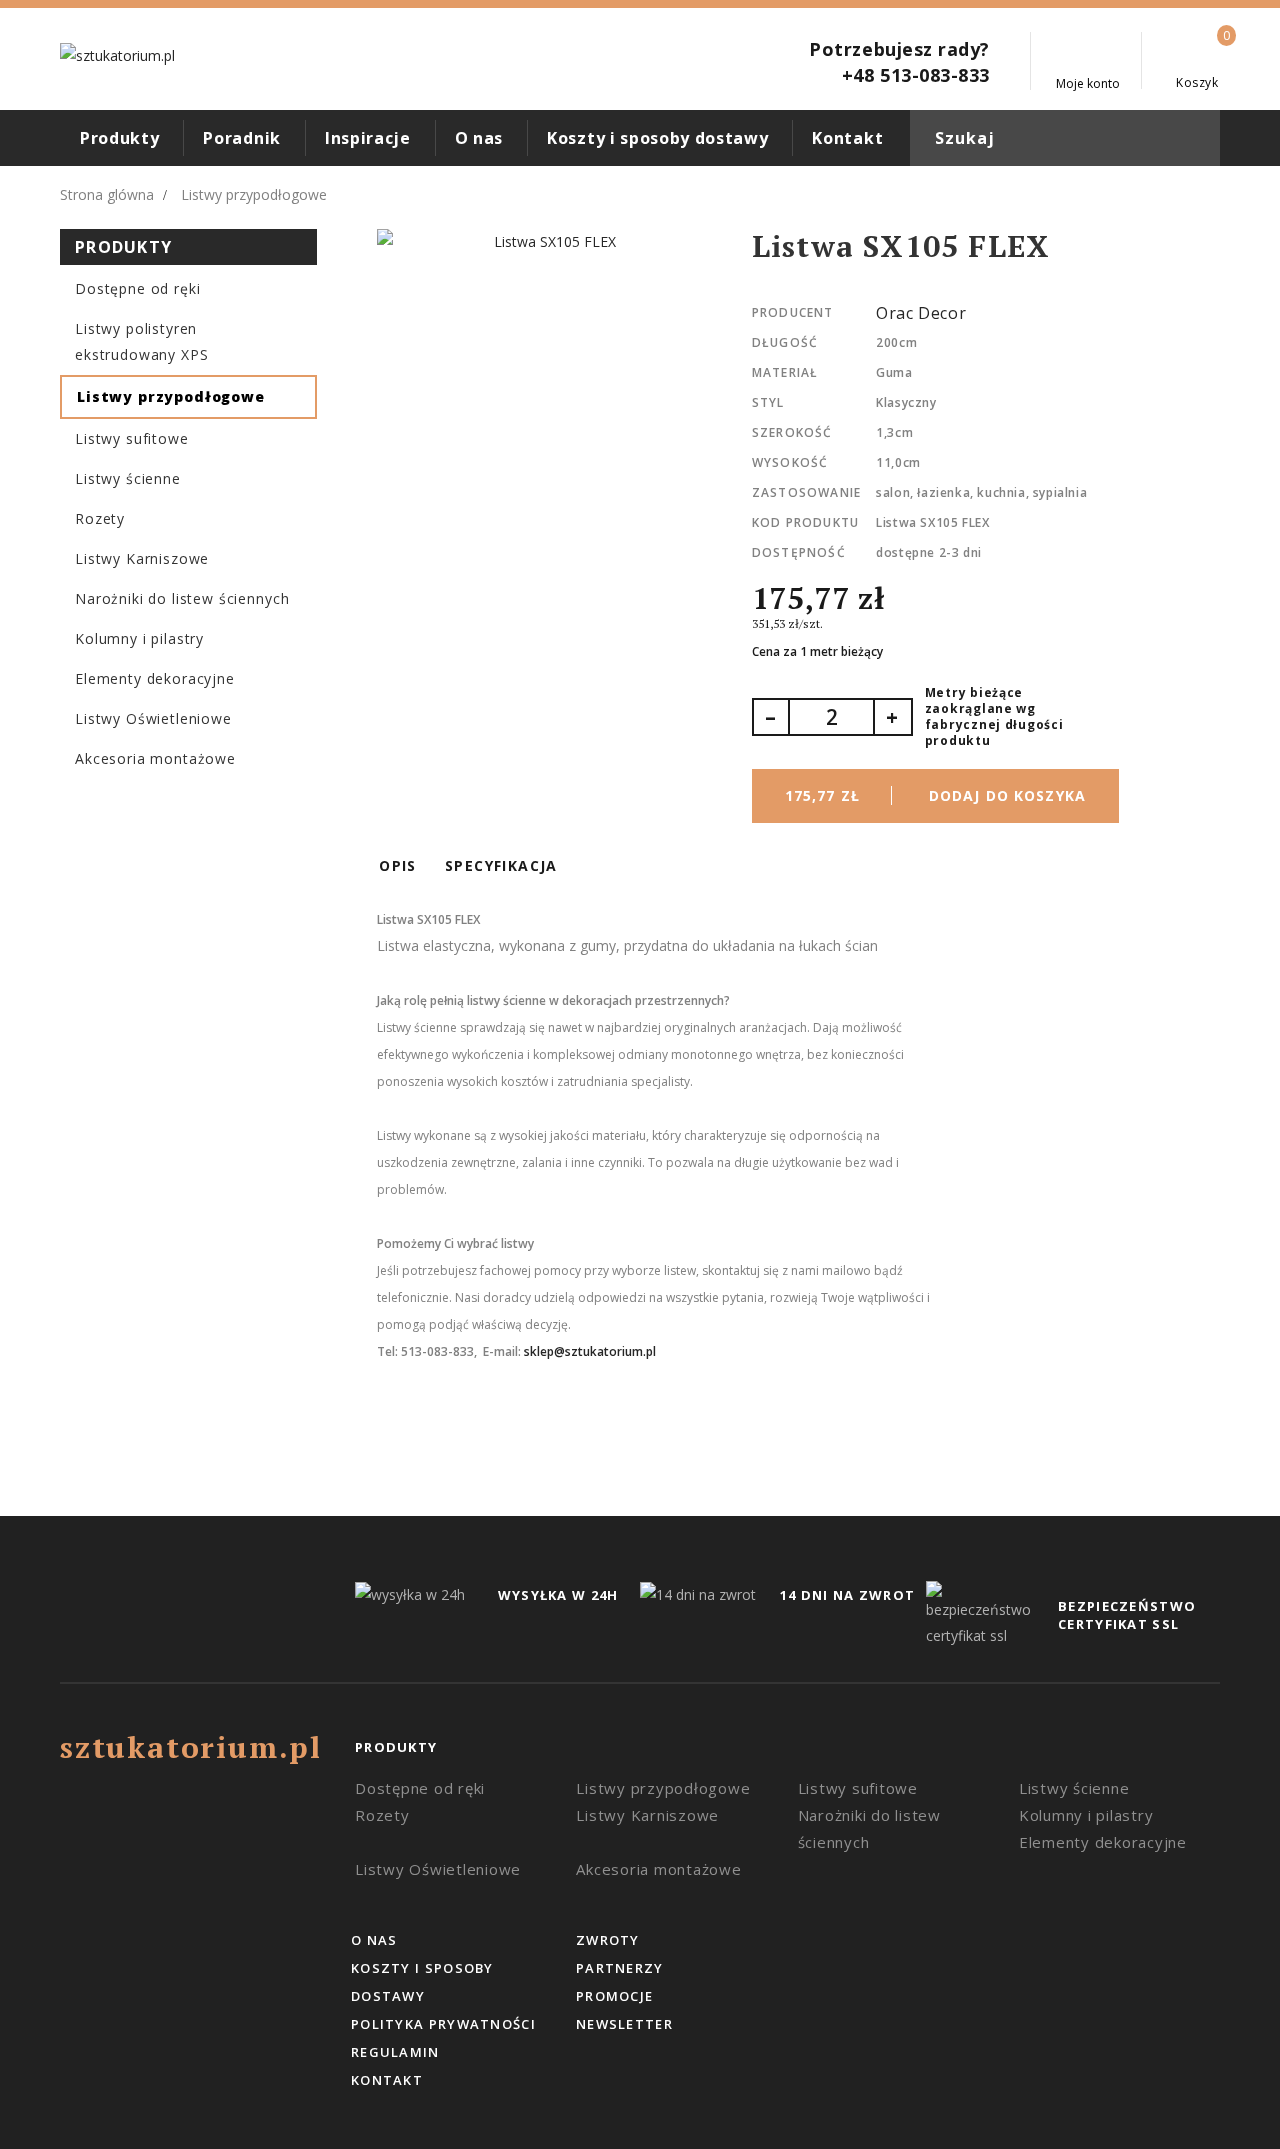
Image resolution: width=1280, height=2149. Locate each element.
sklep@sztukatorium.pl (590, 1351)
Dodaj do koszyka (935, 795)
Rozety (100, 518)
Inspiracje (368, 138)
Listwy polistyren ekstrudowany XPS (141, 341)
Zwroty (608, 1940)
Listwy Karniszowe (142, 558)
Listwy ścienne (128, 478)
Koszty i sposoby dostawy (657, 138)
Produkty (119, 138)
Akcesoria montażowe (155, 758)
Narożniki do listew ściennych (182, 598)
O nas (479, 138)
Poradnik (241, 138)
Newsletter (624, 2024)
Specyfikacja (501, 865)
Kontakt (847, 138)
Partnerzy (620, 1968)
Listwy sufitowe (132, 438)
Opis (398, 865)
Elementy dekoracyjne (155, 678)
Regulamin (395, 2052)
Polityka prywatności (443, 2024)
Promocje (614, 1996)
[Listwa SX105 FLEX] (546, 242)
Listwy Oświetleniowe (153, 718)
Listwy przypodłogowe (171, 396)
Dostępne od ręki (137, 288)
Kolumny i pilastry (139, 638)
